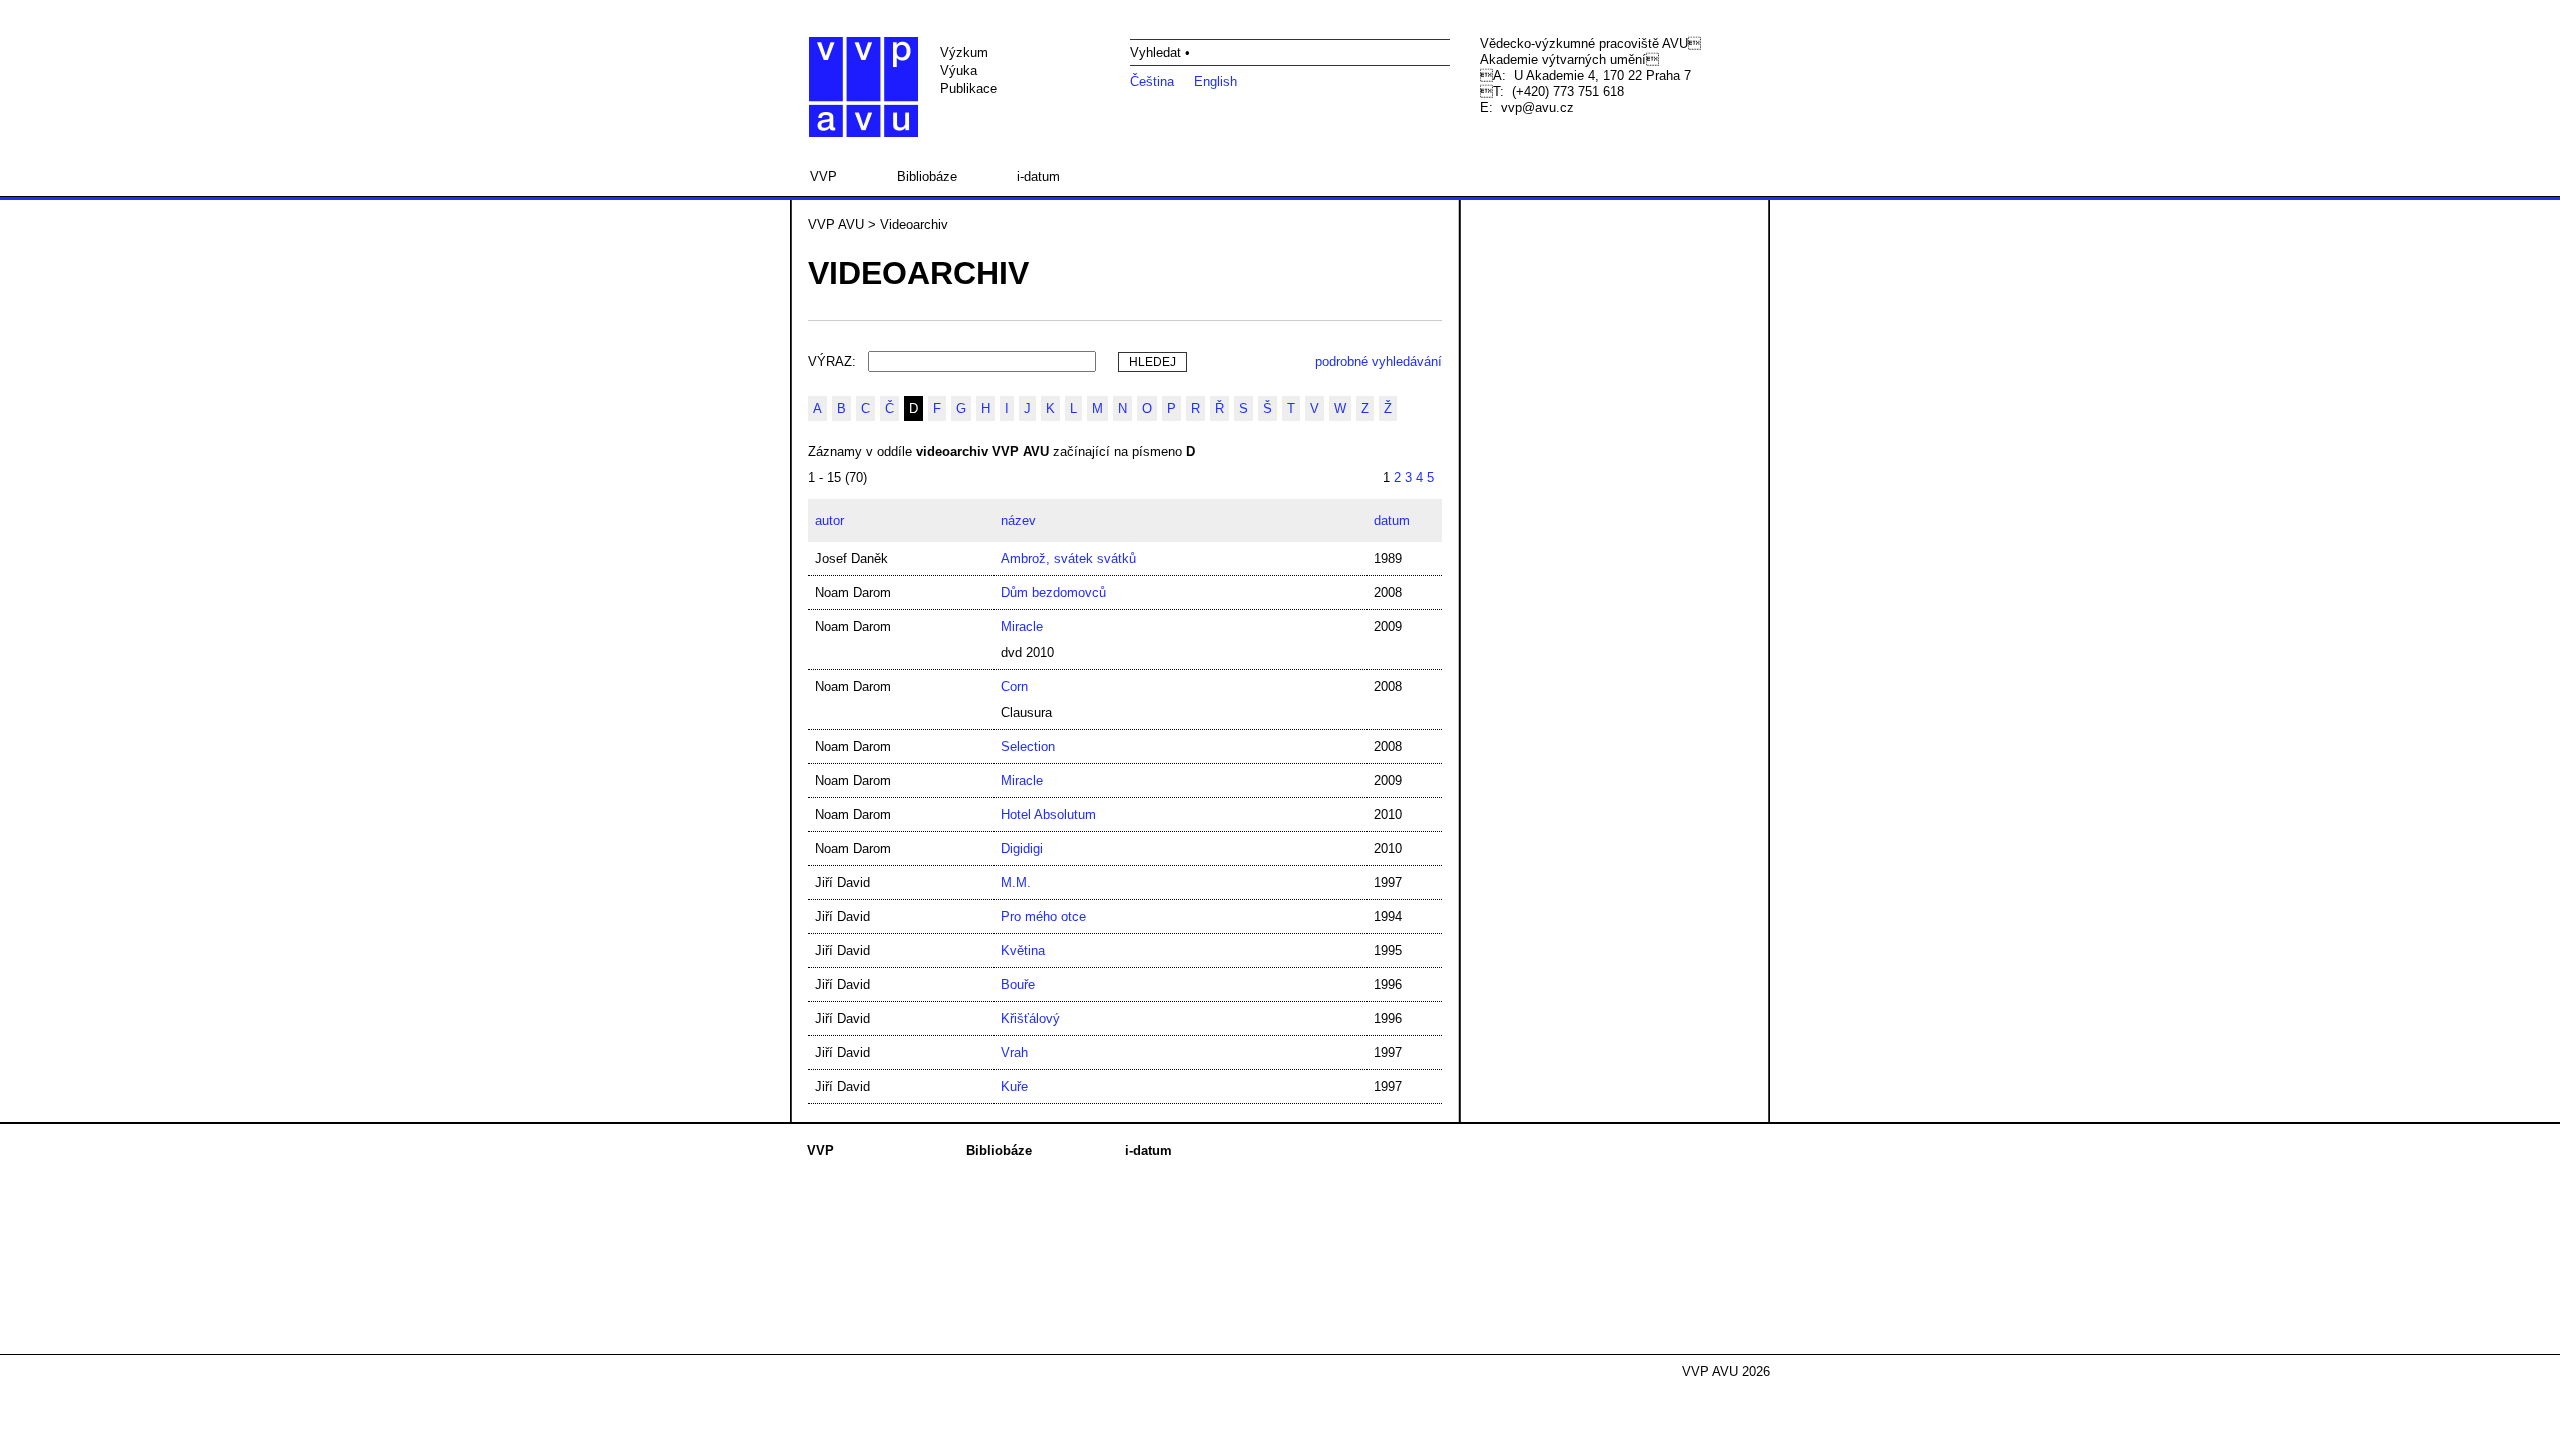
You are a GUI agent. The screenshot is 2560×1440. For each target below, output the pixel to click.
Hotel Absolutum (1048, 814)
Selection (1028, 746)
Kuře (1014, 1086)
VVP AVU (836, 224)
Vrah (1014, 1052)
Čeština (1152, 81)
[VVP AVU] (863, 87)
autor (829, 520)
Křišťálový (1030, 1018)
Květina (1023, 950)
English (1215, 81)
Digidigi (1022, 848)
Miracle (1022, 626)
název (1018, 520)
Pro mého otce (1043, 916)
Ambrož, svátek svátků (1068, 558)
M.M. (1016, 882)
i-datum (1038, 176)
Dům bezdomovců (1053, 592)
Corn (1014, 686)
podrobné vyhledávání (1378, 361)
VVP (823, 176)
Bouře (1018, 984)
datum (1392, 520)
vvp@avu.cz (1537, 107)
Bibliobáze (927, 176)
